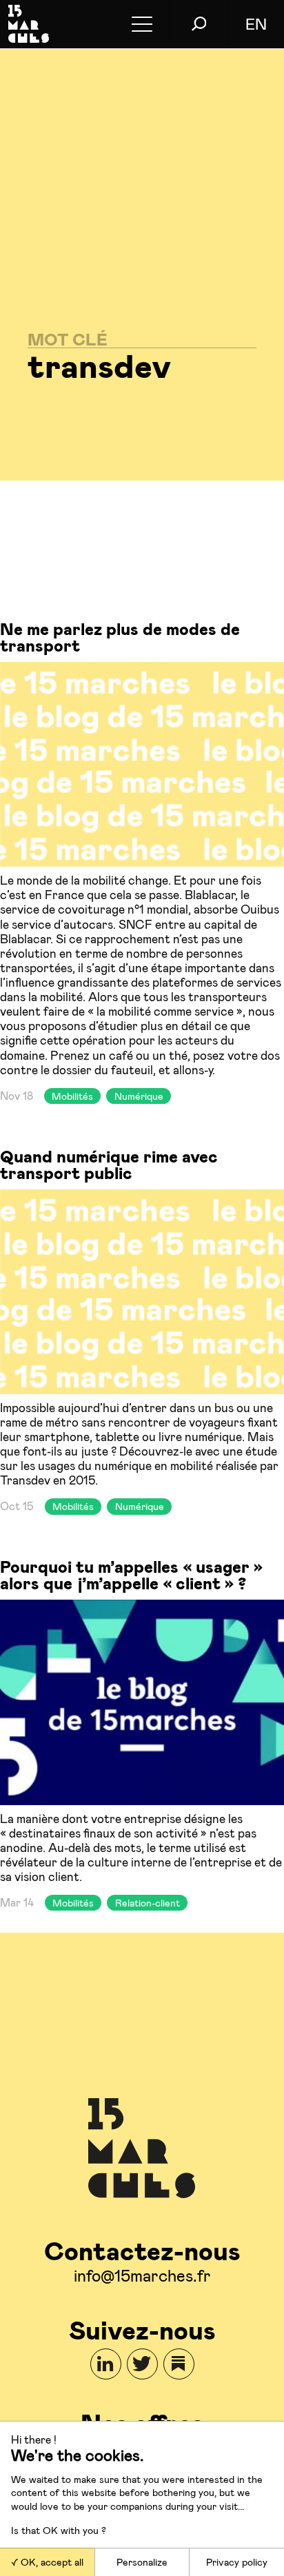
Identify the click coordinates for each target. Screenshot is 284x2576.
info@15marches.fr (142, 2275)
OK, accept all (51, 2562)
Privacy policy (237, 2562)
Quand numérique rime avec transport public (109, 1164)
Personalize (142, 2562)
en (256, 23)
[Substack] (179, 2364)
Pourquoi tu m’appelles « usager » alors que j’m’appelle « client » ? (131, 1574)
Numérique (139, 1096)
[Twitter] (142, 2364)
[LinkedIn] (106, 2364)
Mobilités (72, 1096)
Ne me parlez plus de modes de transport (120, 637)
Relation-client (148, 1903)
